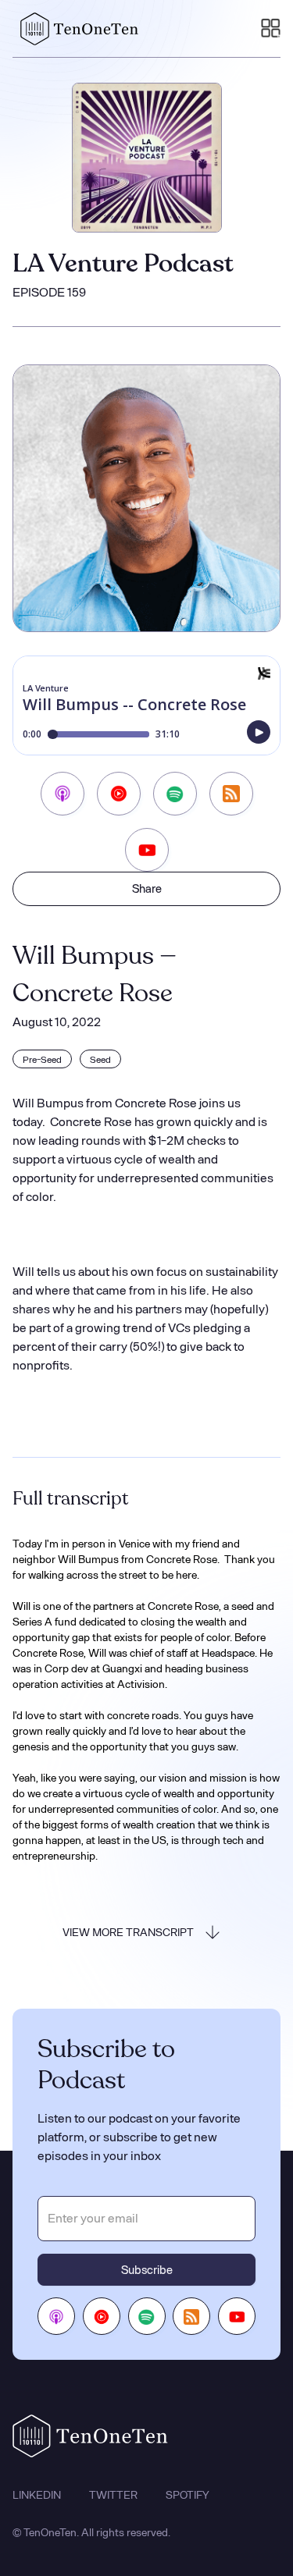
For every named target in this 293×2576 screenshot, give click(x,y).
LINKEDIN (37, 2495)
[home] (76, 29)
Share (147, 888)
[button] (271, 29)
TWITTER (113, 2495)
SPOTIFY (188, 2495)
